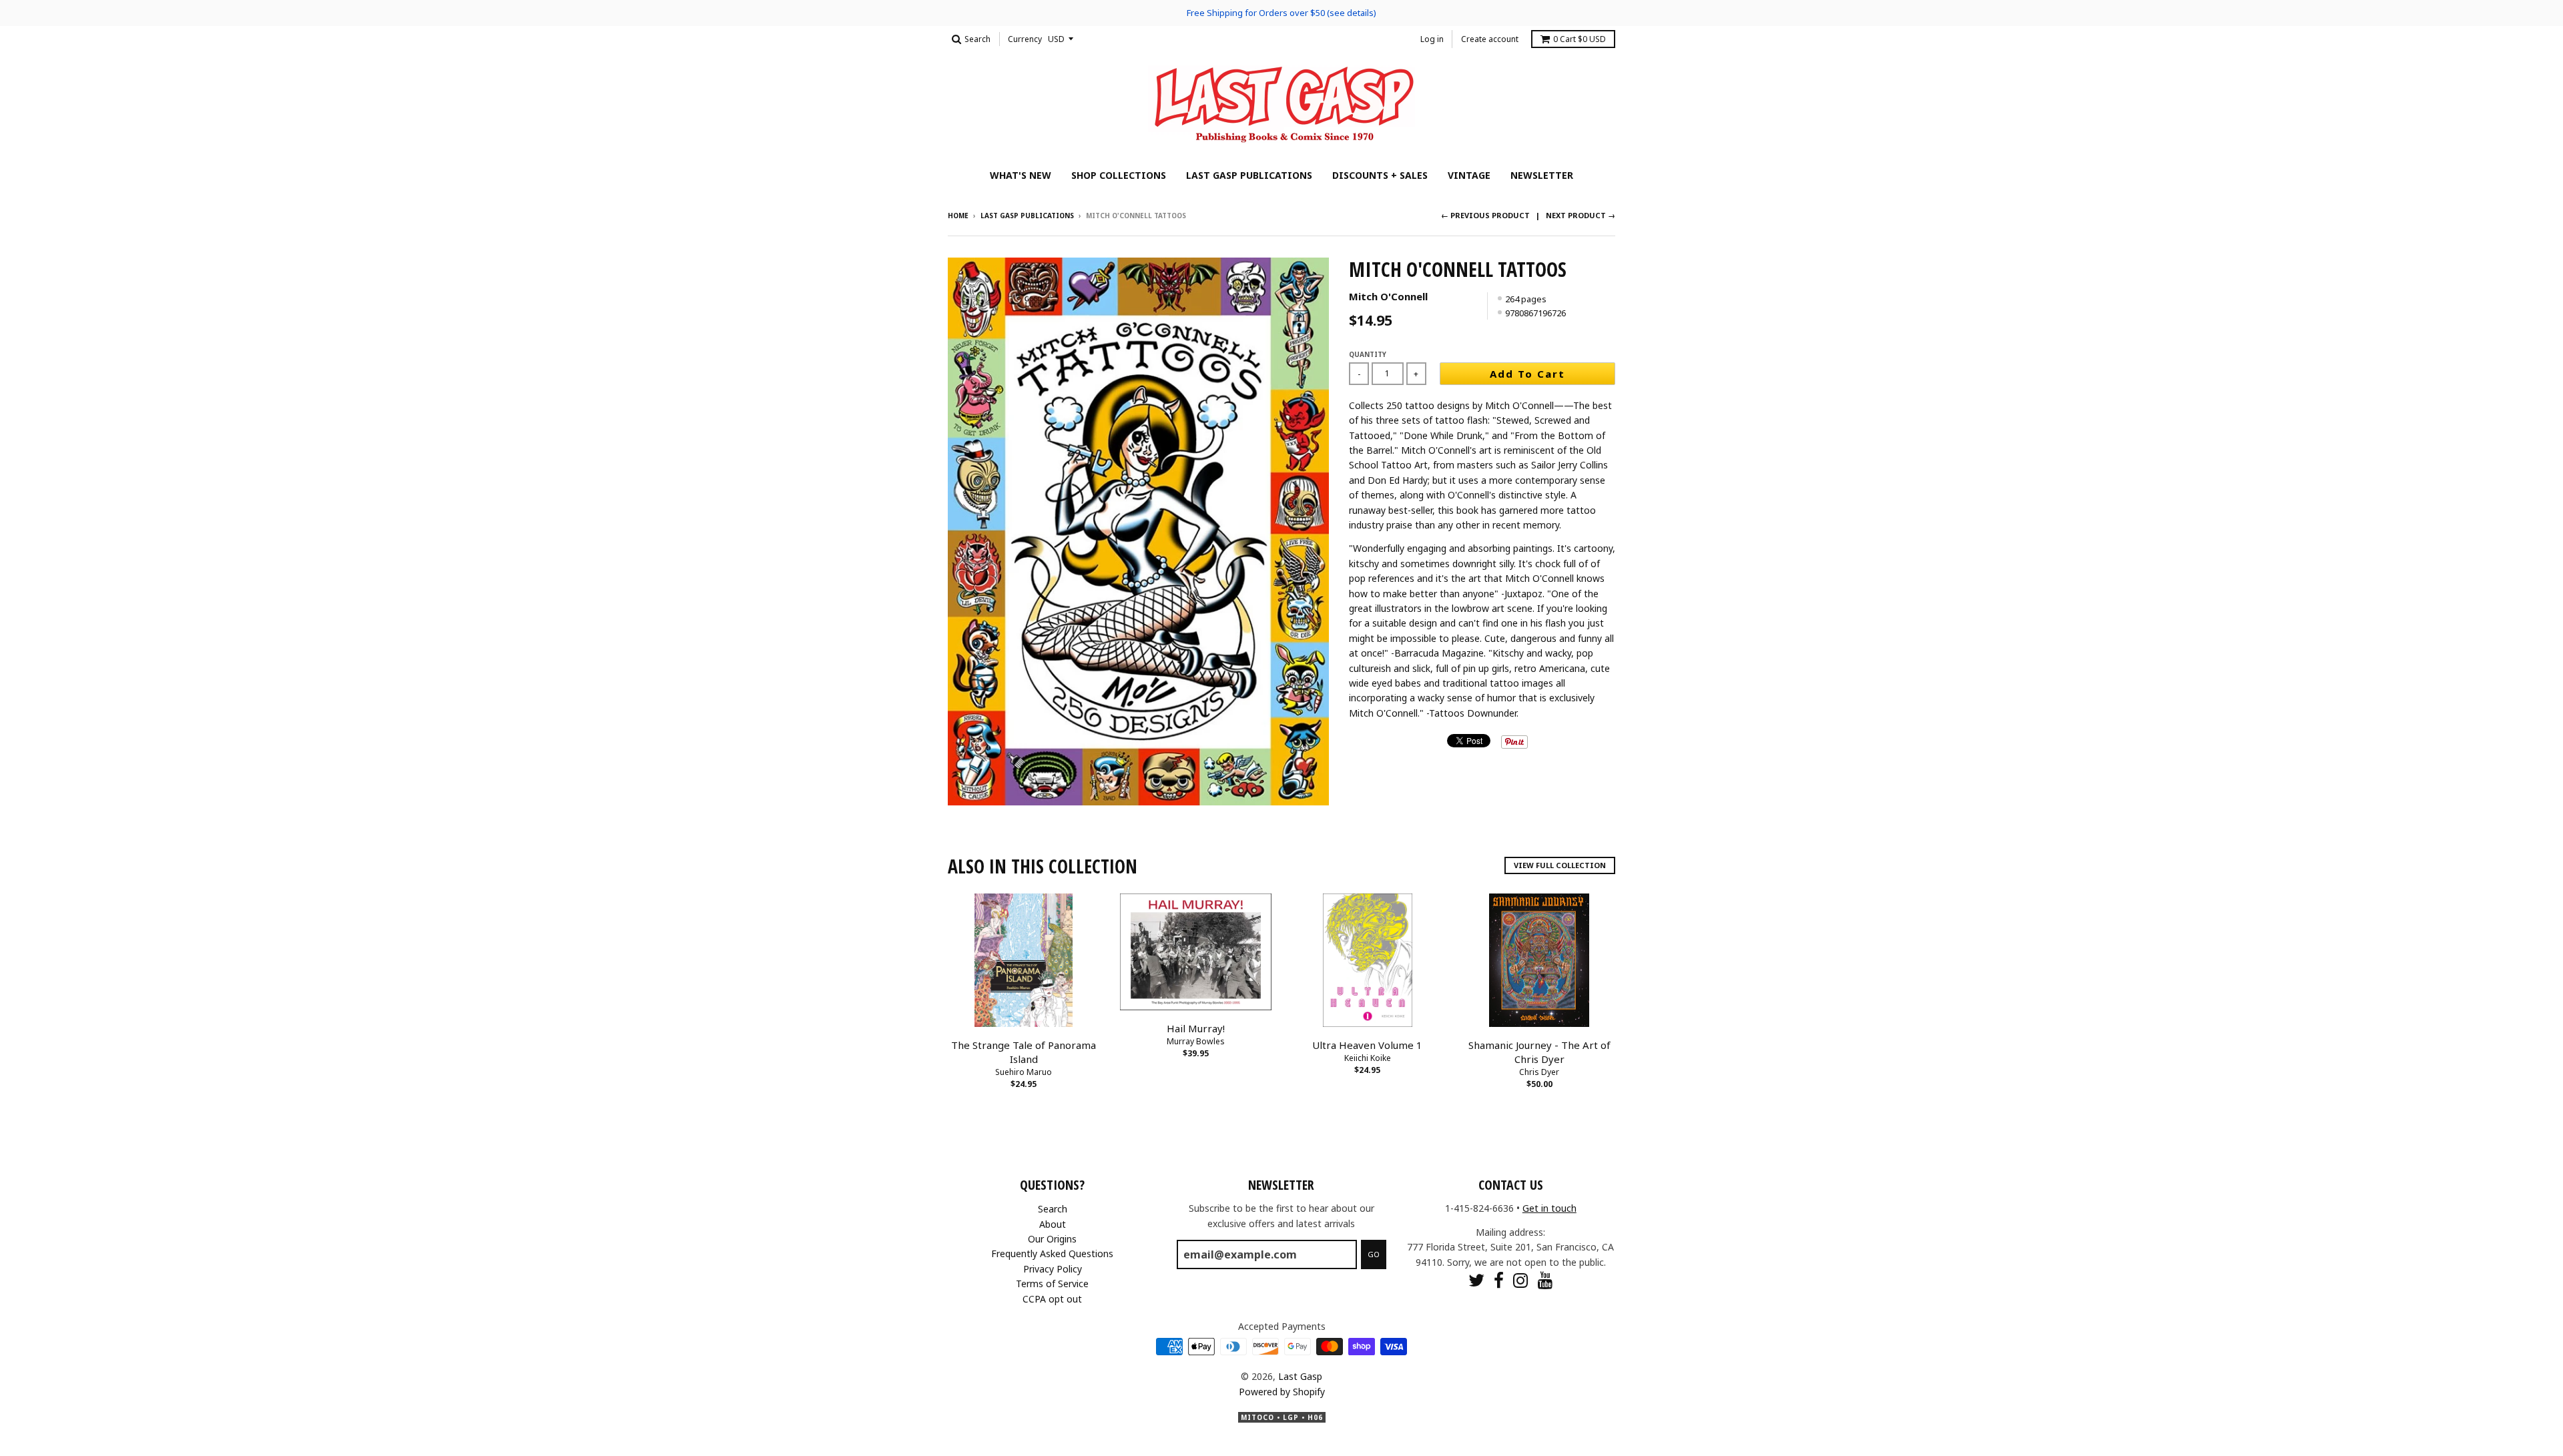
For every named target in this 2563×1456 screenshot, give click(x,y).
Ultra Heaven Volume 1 (1367, 1045)
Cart (1580, 39)
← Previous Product (1485, 215)
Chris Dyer (1539, 1072)
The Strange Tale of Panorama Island (1024, 1052)
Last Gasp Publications (1249, 175)
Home (958, 216)
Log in (1432, 39)
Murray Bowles (1196, 1041)
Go (1374, 1254)
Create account (1490, 39)
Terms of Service (1052, 1284)
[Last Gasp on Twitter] (1476, 1280)
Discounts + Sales (1380, 175)
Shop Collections (1119, 175)
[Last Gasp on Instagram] (1521, 1280)
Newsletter (1542, 175)
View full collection (1560, 865)
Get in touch (1549, 1208)
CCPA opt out (1052, 1299)
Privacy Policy (1053, 1269)
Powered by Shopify (1282, 1392)
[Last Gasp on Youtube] (1545, 1280)
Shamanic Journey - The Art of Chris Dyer (1539, 1052)
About (1053, 1224)
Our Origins (1052, 1239)
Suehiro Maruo (1024, 1072)
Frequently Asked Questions (1052, 1253)
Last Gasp (1300, 1376)
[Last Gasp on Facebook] (1499, 1280)
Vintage (1469, 175)
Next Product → (1581, 215)
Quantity (1368, 354)
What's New (1021, 175)
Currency (1025, 39)
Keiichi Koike (1368, 1058)
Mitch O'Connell (1388, 296)
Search (1053, 1209)
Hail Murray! (1196, 1028)
